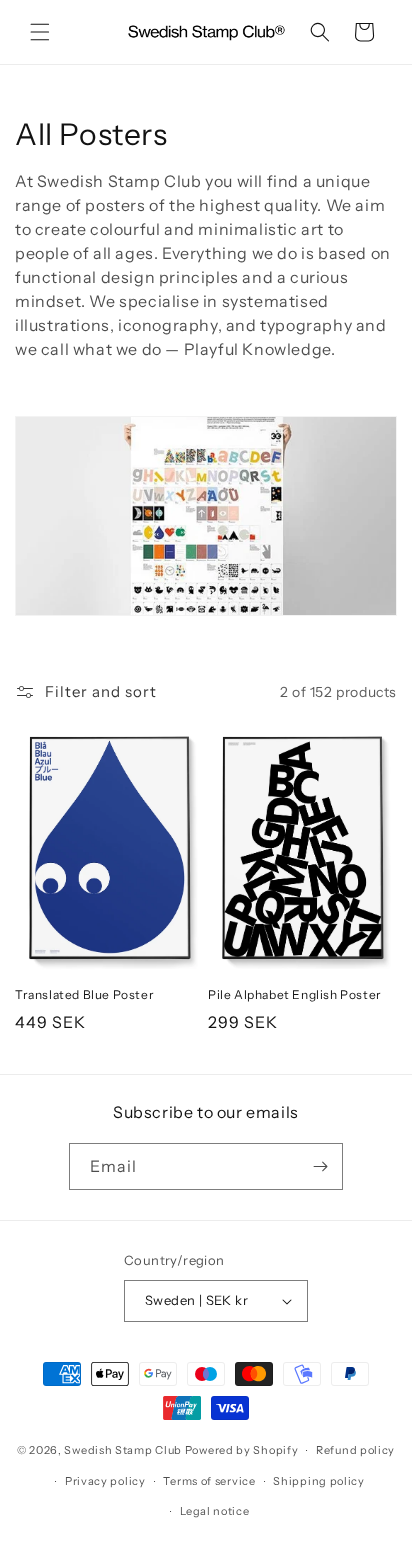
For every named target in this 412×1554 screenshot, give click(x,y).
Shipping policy (319, 1481)
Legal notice (214, 1511)
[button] (40, 32)
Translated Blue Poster (84, 994)
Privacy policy (105, 1481)
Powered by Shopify (242, 1450)
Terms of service (209, 1481)
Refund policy (355, 1450)
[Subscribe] (320, 1166)
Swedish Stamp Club (123, 1450)
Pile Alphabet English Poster (295, 994)
